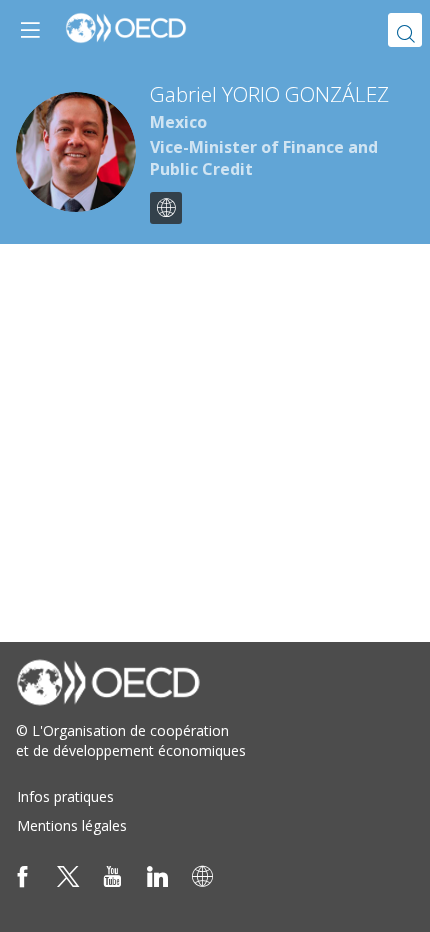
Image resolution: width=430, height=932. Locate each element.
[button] (30, 30)
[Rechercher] (405, 30)
